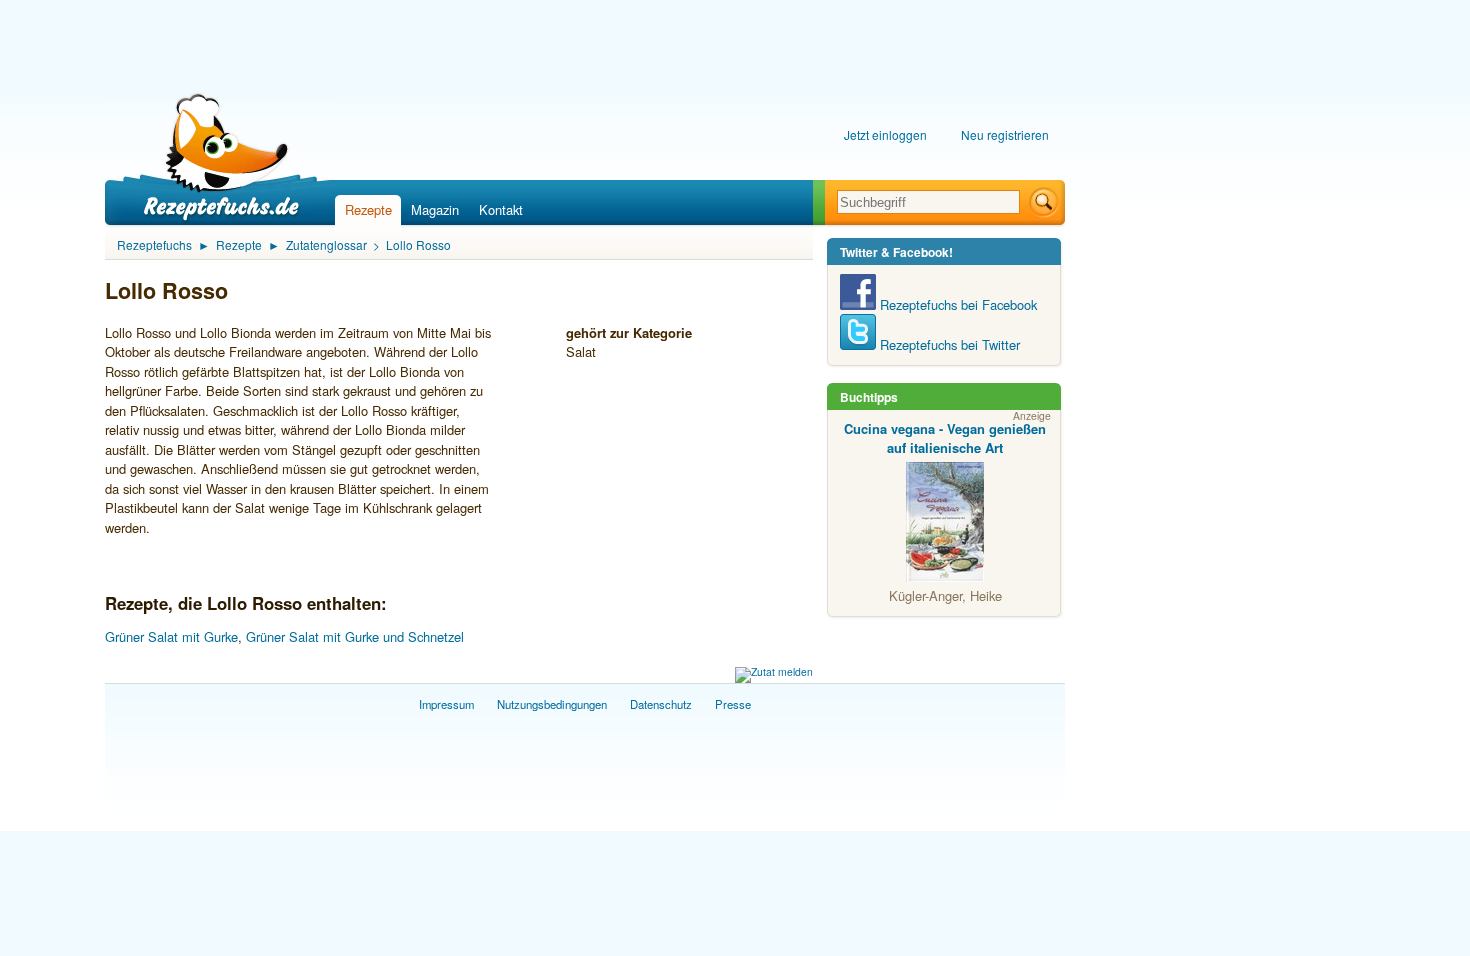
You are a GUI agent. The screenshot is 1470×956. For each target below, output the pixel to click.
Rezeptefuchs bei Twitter (948, 344)
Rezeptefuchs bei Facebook (956, 304)
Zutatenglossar (326, 244)
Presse (733, 704)
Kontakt (501, 209)
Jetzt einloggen (885, 134)
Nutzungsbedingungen (552, 704)
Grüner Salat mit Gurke (171, 636)
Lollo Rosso (418, 244)
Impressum (446, 704)
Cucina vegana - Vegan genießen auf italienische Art (945, 438)
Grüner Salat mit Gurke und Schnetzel (355, 636)
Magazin (435, 209)
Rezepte (368, 209)
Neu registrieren (1005, 134)
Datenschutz (661, 704)
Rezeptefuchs (154, 244)
